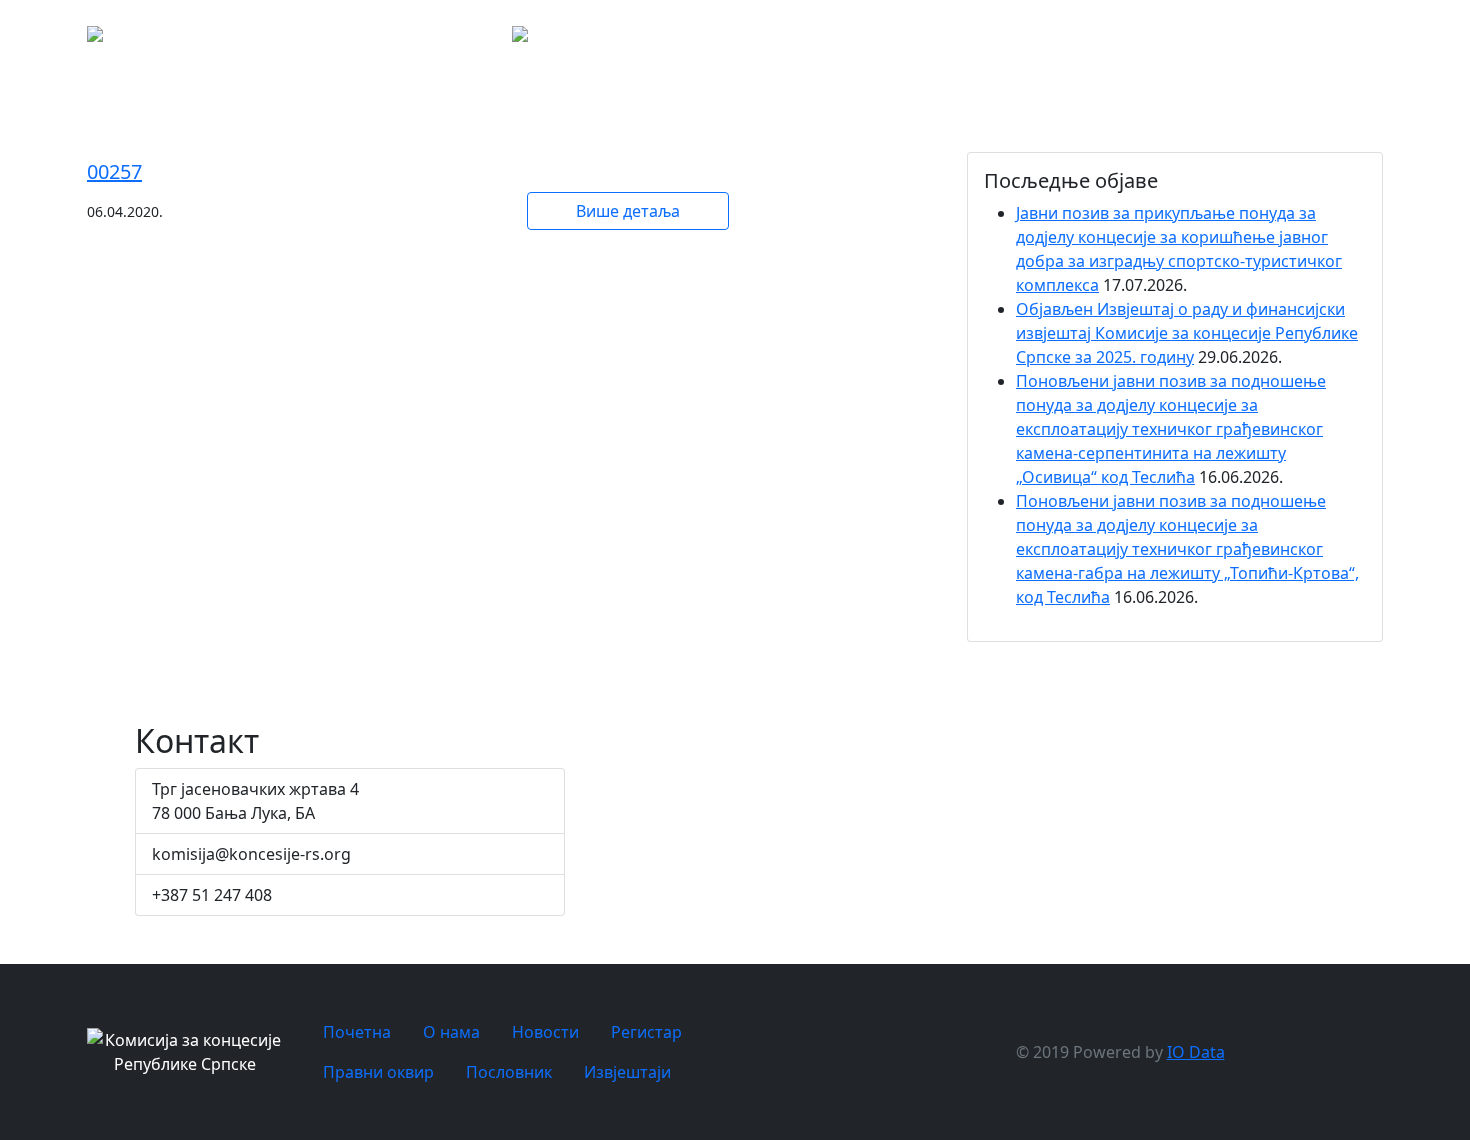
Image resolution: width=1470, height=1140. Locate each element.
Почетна (958, 40)
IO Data (1196, 1052)
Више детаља (628, 211)
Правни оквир (1264, 40)
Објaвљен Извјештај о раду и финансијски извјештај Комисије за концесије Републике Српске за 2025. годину (1187, 333)
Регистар (1182, 40)
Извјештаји (627, 1072)
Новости (1097, 40)
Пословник (1353, 40)
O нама (1028, 40)
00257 (114, 171)
